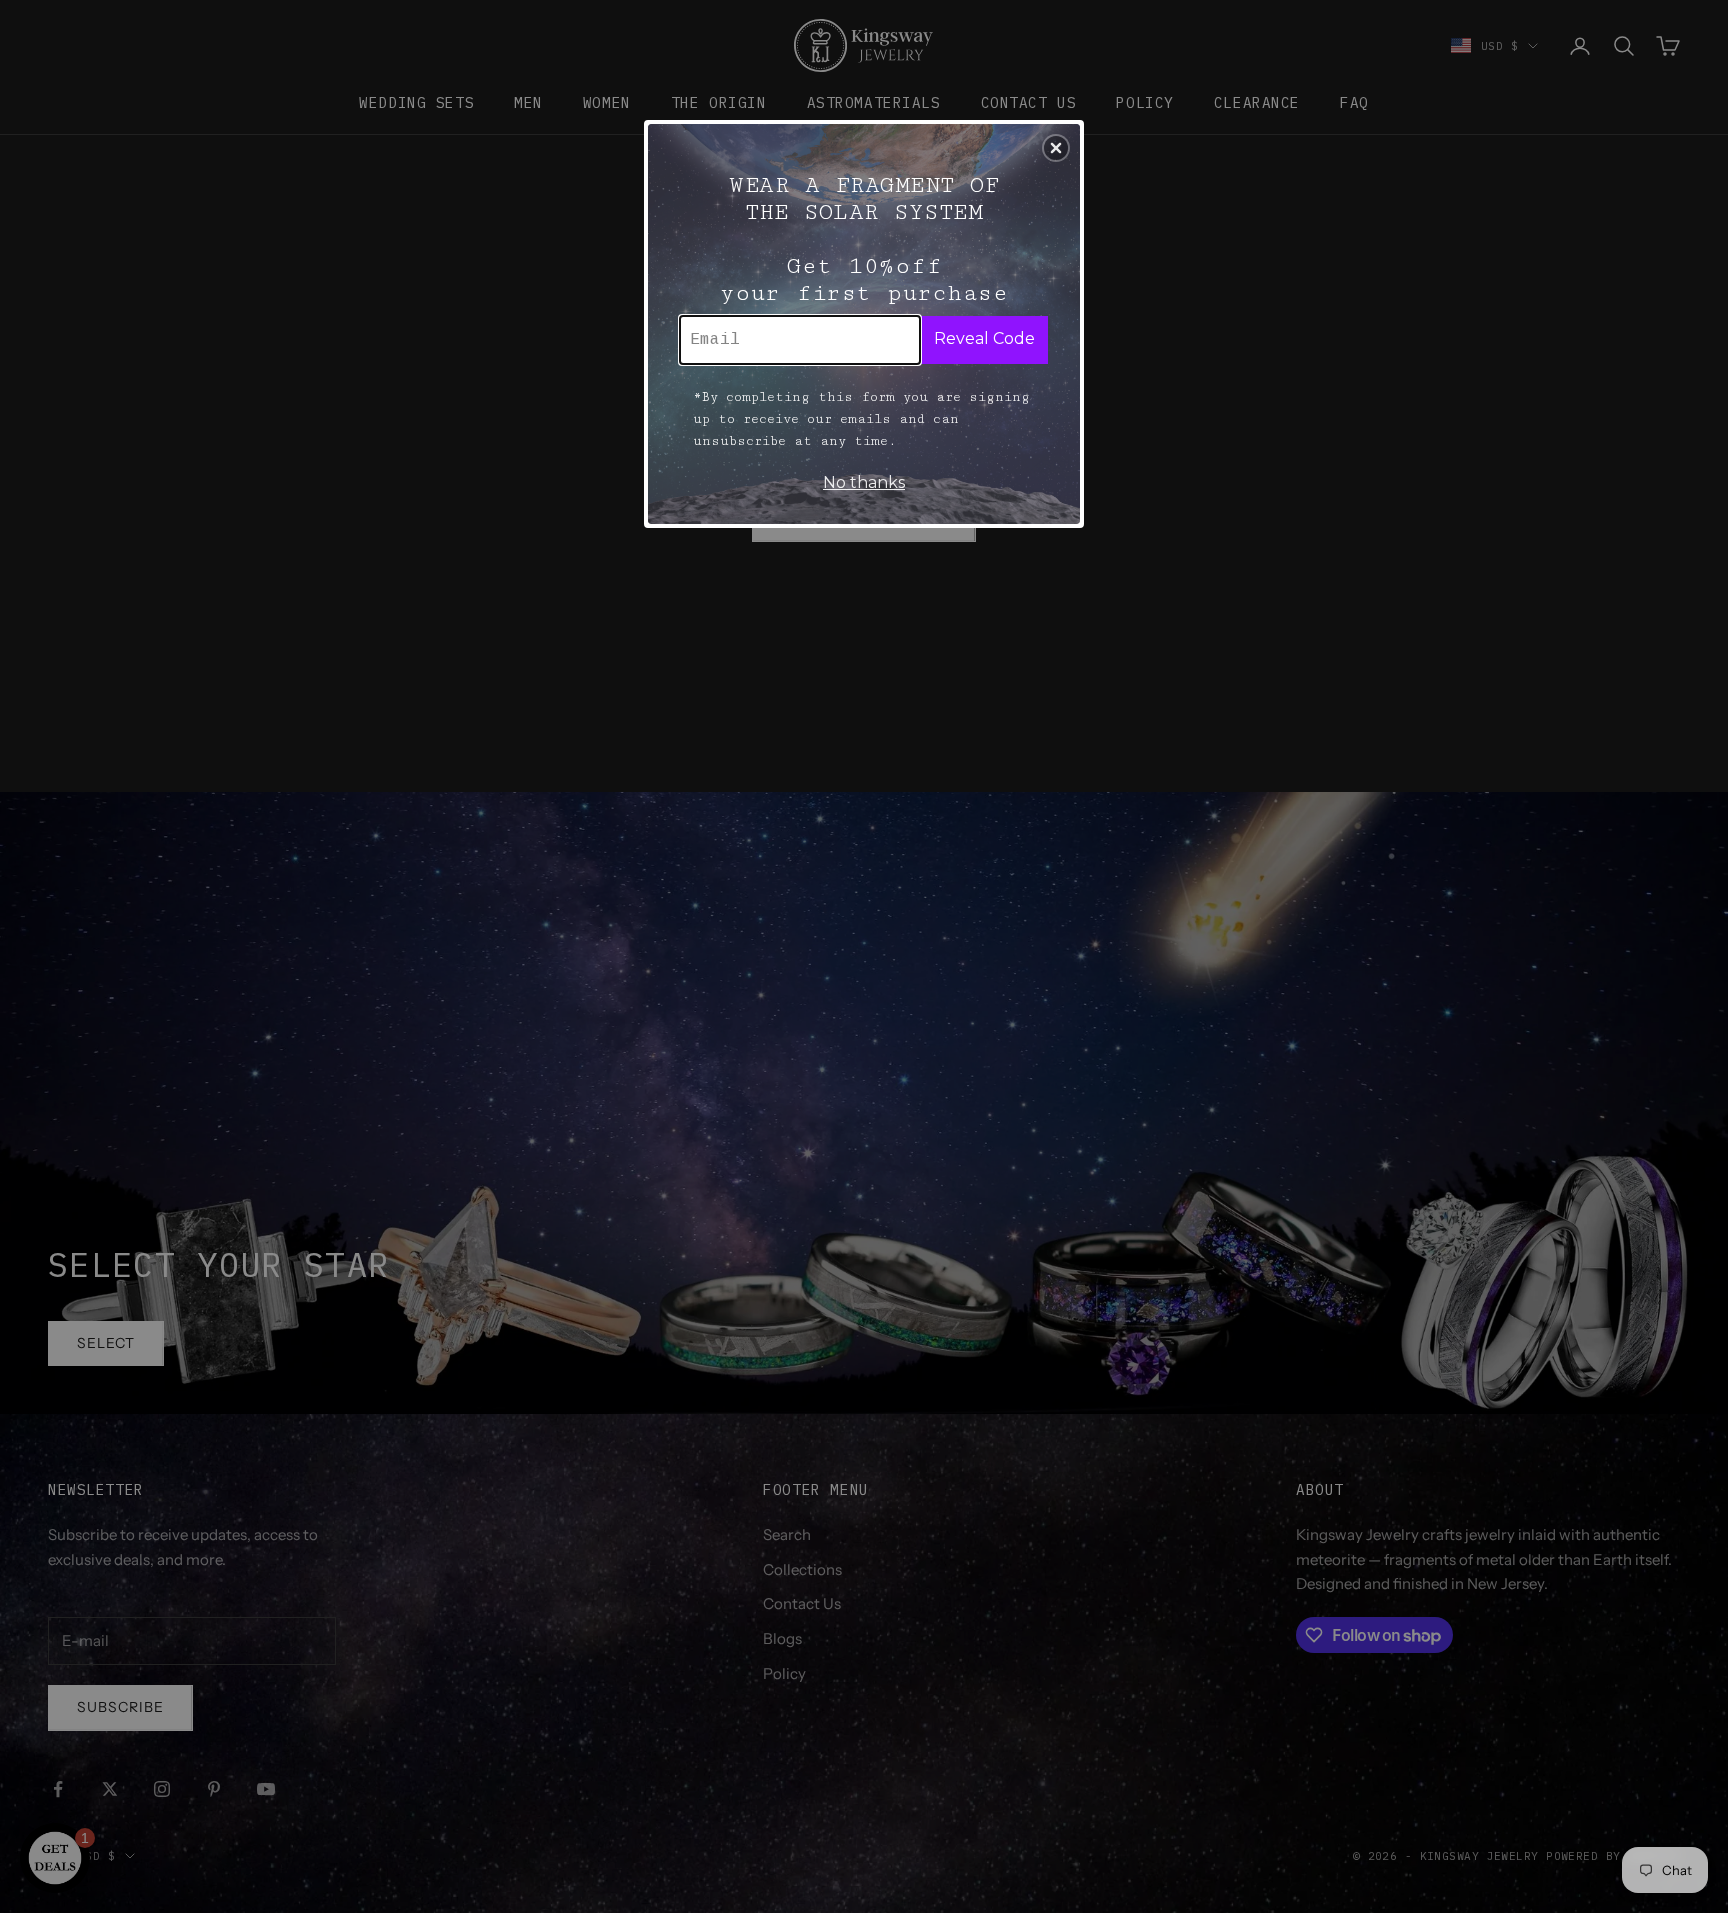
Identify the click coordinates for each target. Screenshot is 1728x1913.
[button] (1056, 148)
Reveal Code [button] (984, 338)
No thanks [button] (864, 482)
